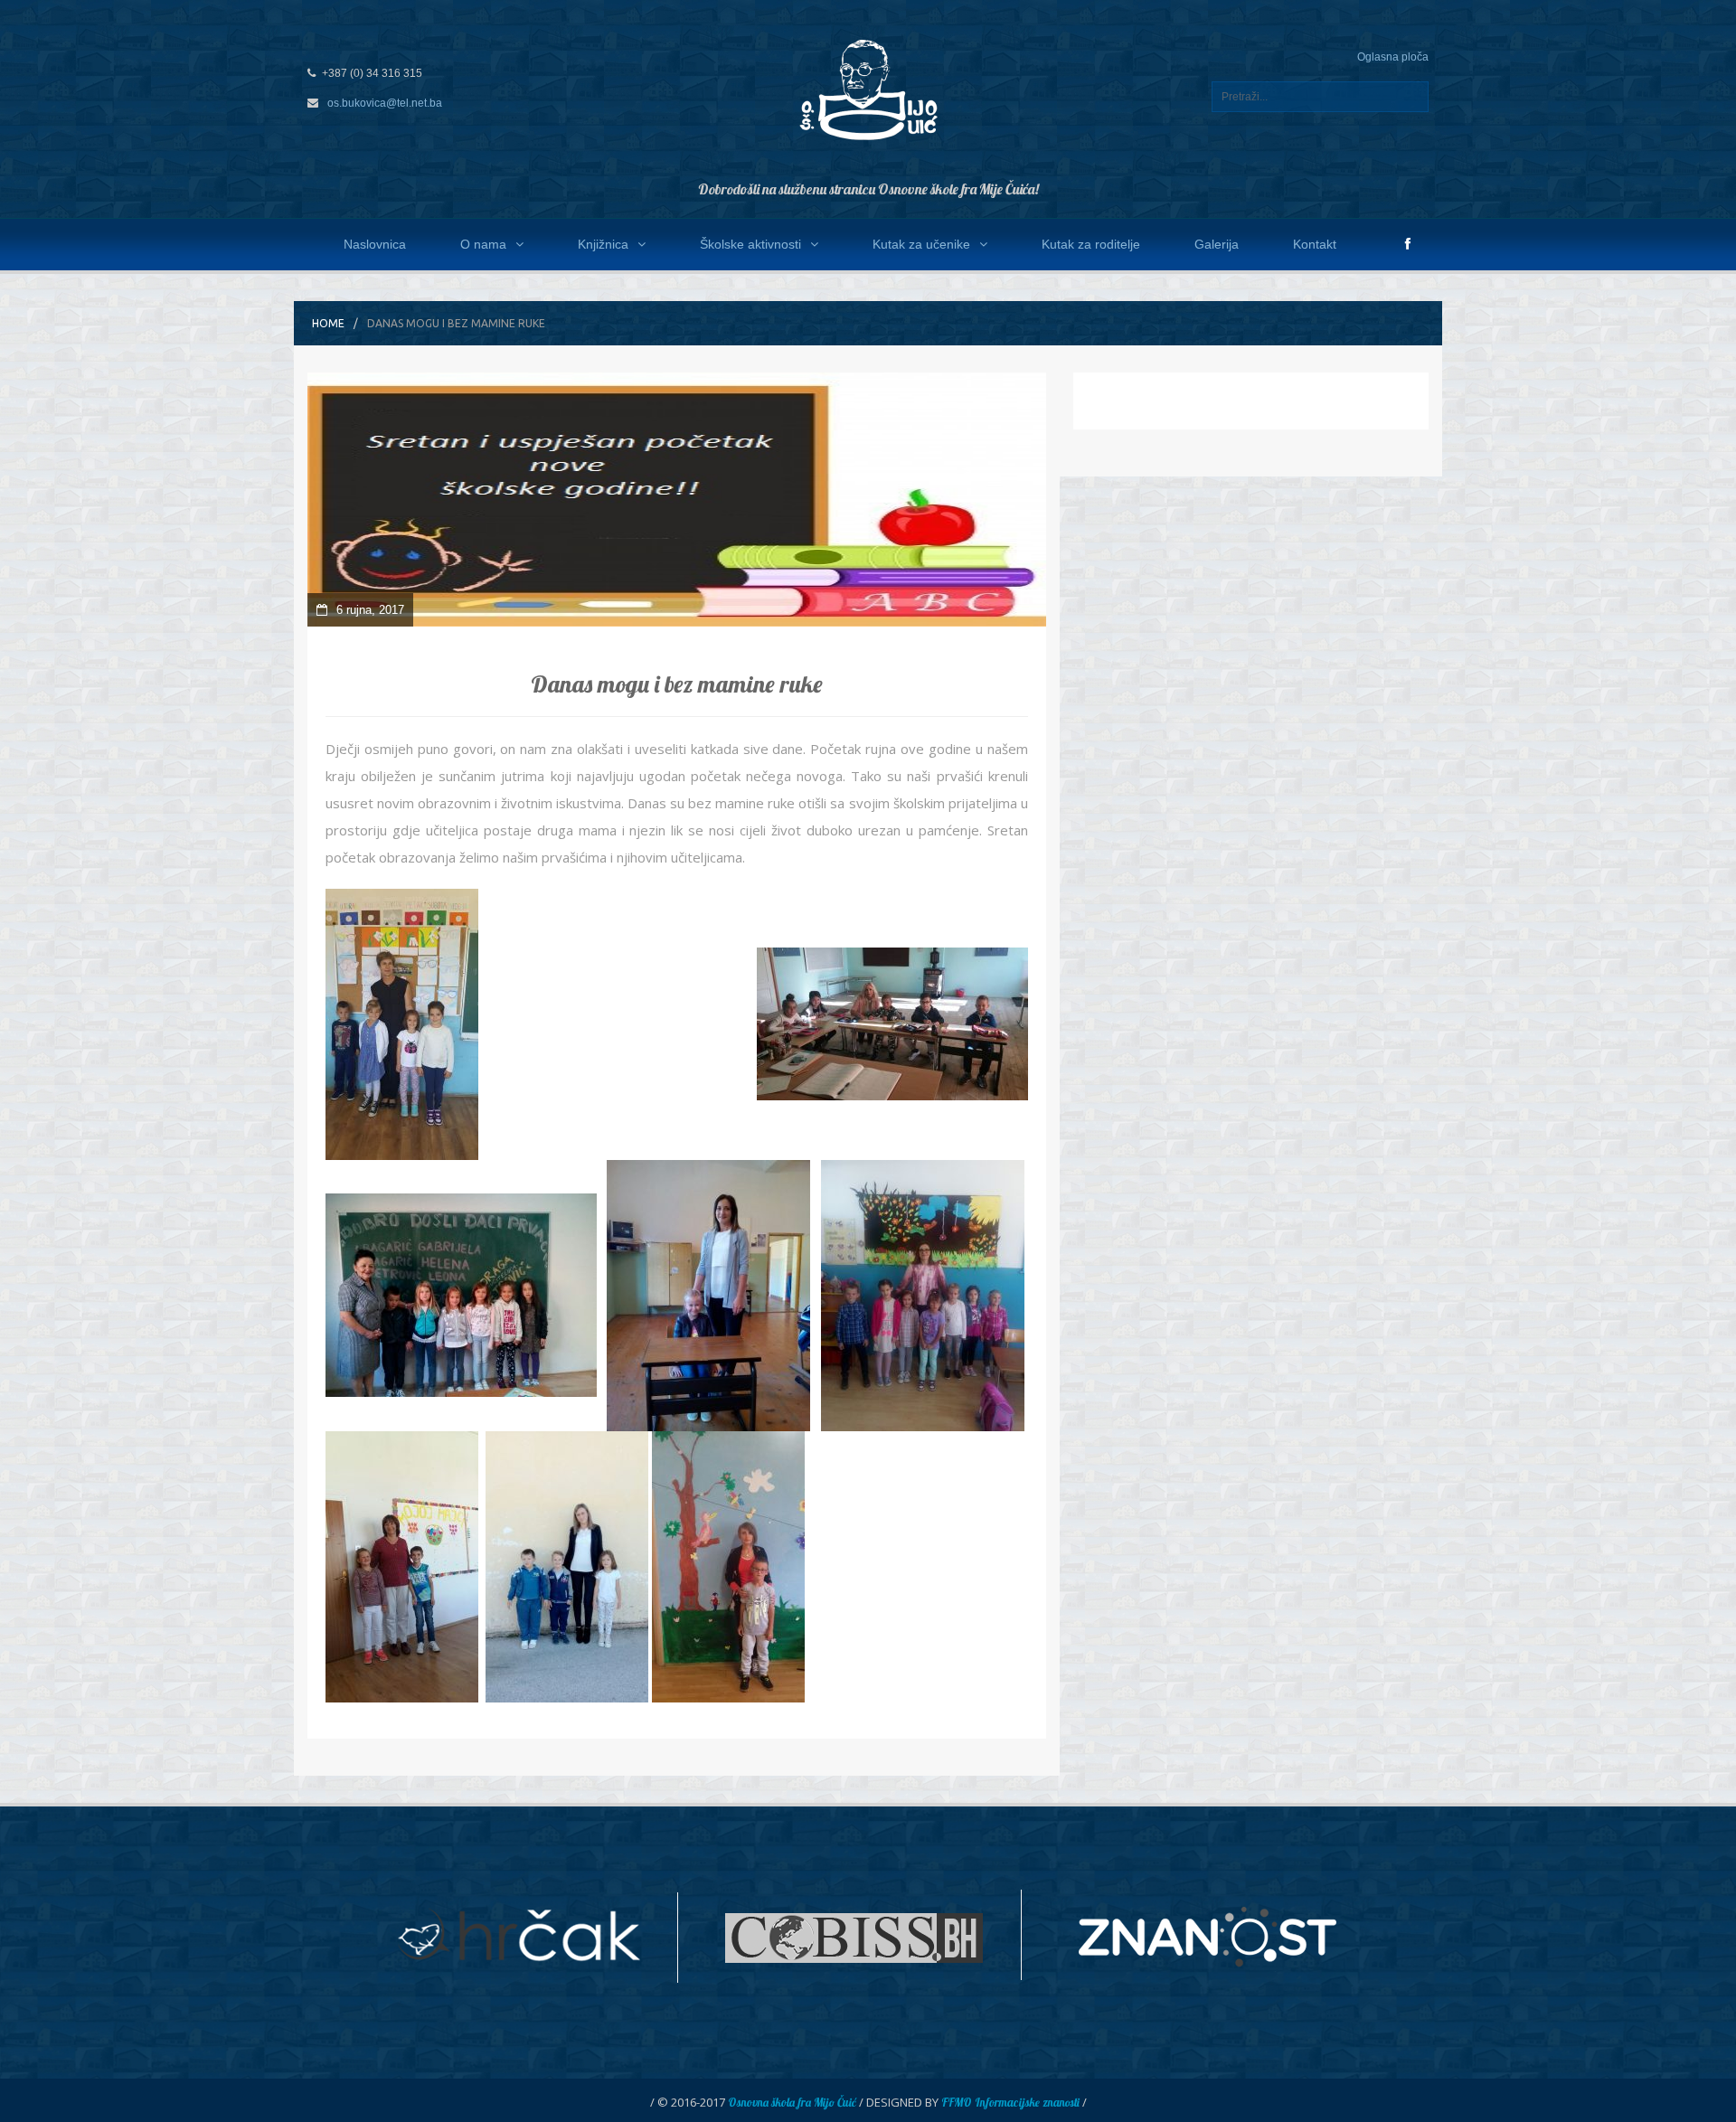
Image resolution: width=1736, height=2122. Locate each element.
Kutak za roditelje (1091, 244)
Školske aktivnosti (750, 244)
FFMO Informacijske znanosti (1010, 2102)
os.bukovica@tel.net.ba (385, 103)
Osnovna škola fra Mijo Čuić (792, 2102)
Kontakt (1315, 244)
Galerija (1217, 244)
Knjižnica (603, 244)
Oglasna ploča (1393, 57)
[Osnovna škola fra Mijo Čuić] (868, 89)
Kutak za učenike (921, 244)
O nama (483, 244)
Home (328, 323)
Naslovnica (375, 244)
